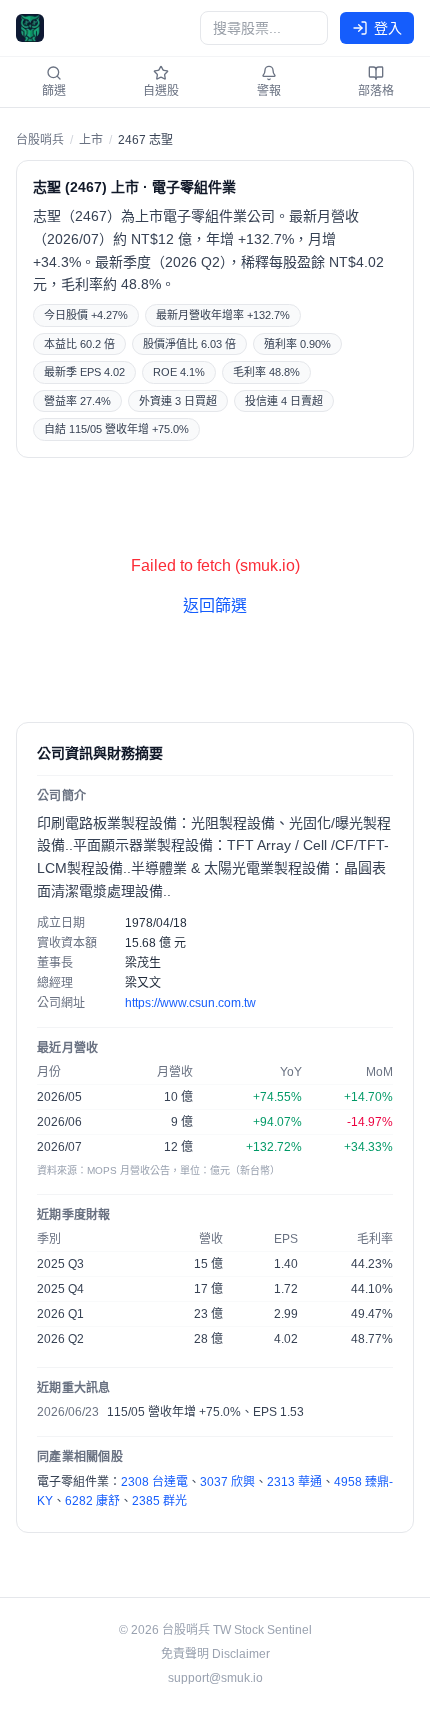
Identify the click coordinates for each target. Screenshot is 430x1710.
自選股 (161, 91)
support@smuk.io (215, 1678)
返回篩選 (215, 605)
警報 (269, 91)
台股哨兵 (40, 140)
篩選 (54, 91)
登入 (388, 28)
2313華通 (294, 1482)
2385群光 (159, 1501)
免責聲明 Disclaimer (215, 1654)
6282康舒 (92, 1501)
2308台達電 (154, 1482)
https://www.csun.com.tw (190, 1003)
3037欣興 (227, 1482)
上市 (91, 140)
